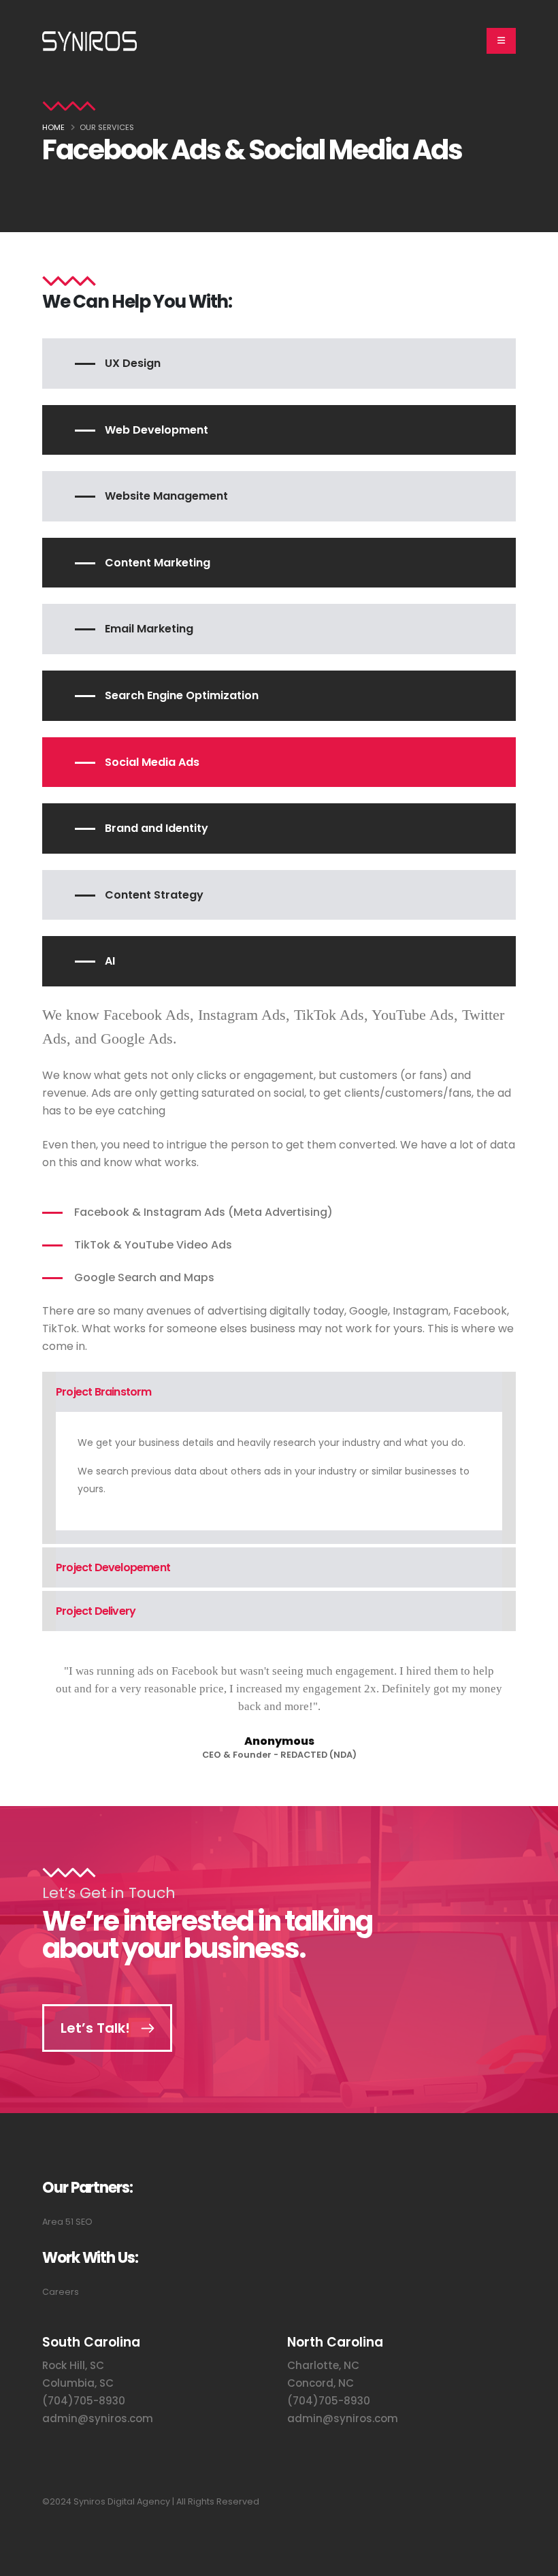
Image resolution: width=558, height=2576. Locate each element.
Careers (61, 2292)
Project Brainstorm (104, 1392)
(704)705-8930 (84, 2401)
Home (53, 127)
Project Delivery (96, 1611)
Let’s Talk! (95, 2028)
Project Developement (113, 1567)
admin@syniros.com (98, 2418)
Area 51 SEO (67, 2222)
